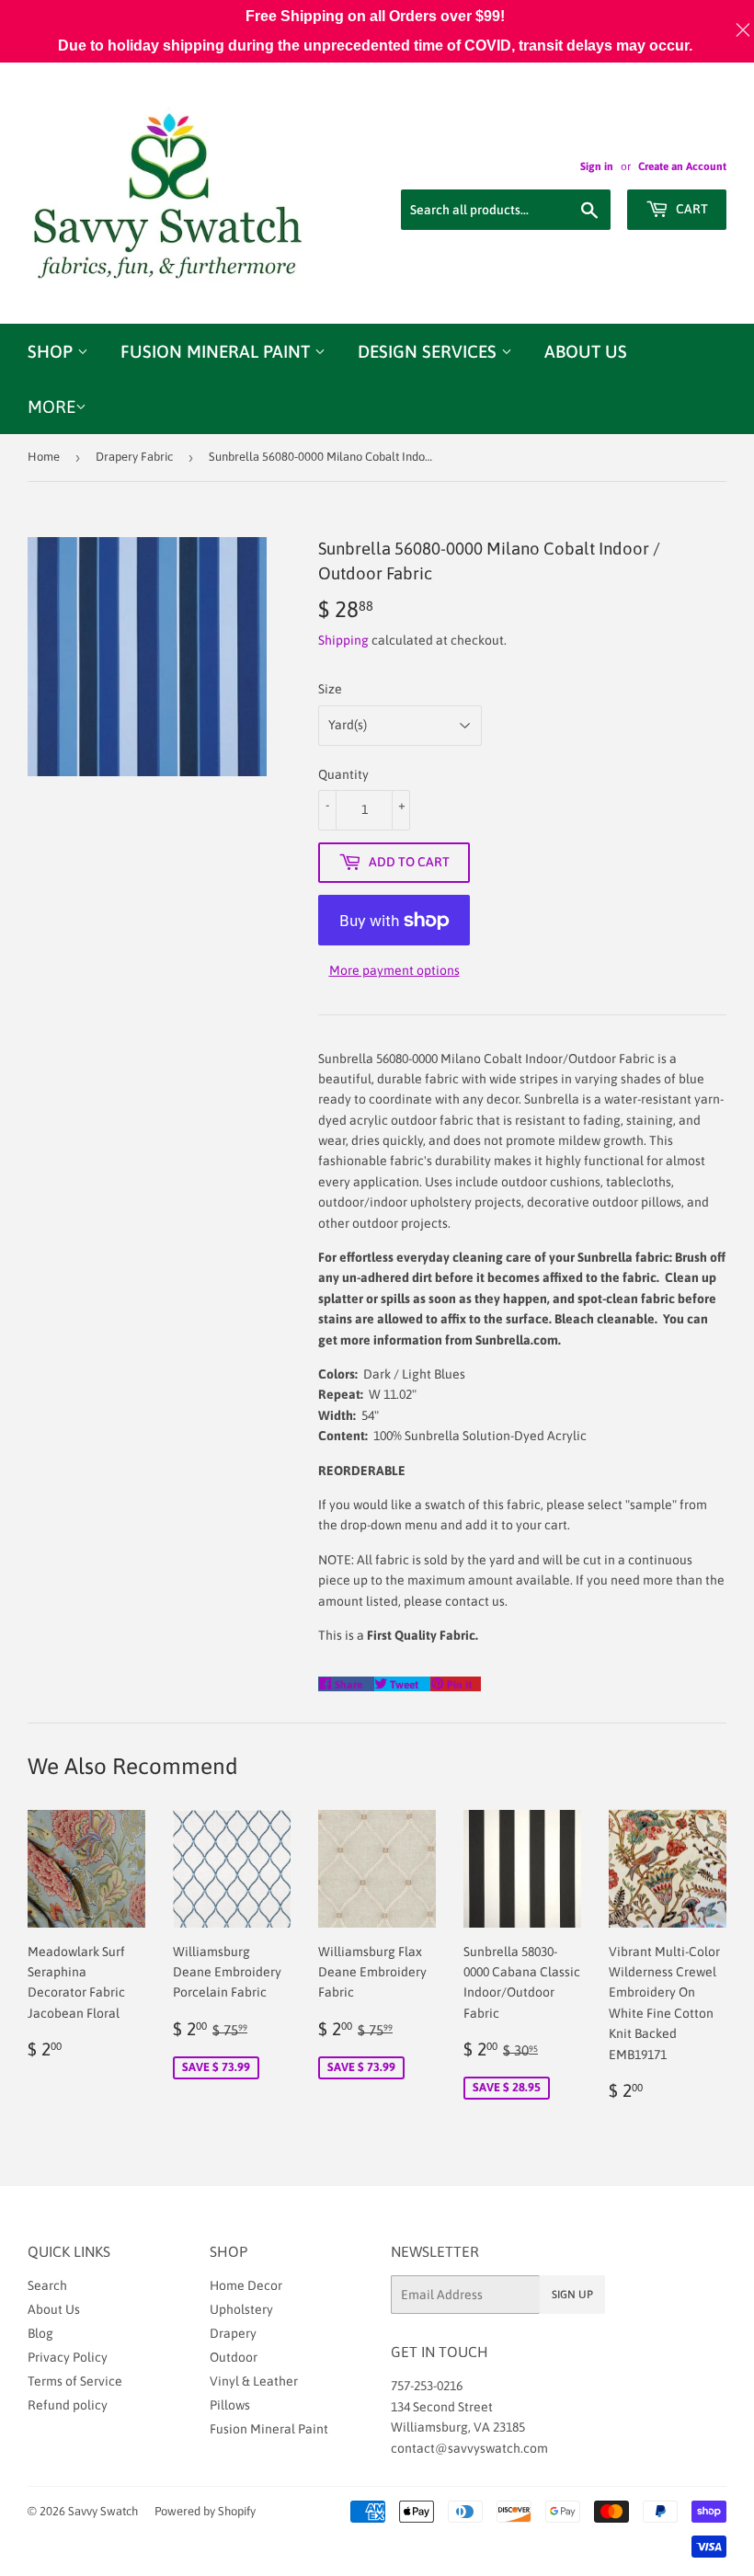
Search (47, 2285)
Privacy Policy (68, 2357)
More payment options (394, 970)
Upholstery (241, 2309)
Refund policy (68, 2405)
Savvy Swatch (103, 2511)
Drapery (233, 2333)
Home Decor (246, 2285)
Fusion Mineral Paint (217, 351)
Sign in (597, 166)
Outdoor (234, 2357)
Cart (691, 209)
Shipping (343, 640)
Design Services (429, 351)
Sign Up (572, 2295)
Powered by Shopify (205, 2511)
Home (44, 457)
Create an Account (682, 166)
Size (330, 689)
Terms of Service (75, 2381)
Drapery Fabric (134, 457)
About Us (586, 351)
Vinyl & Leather (254, 2381)
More (51, 406)
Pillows (230, 2405)
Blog (40, 2333)
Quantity (343, 774)
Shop (52, 351)
